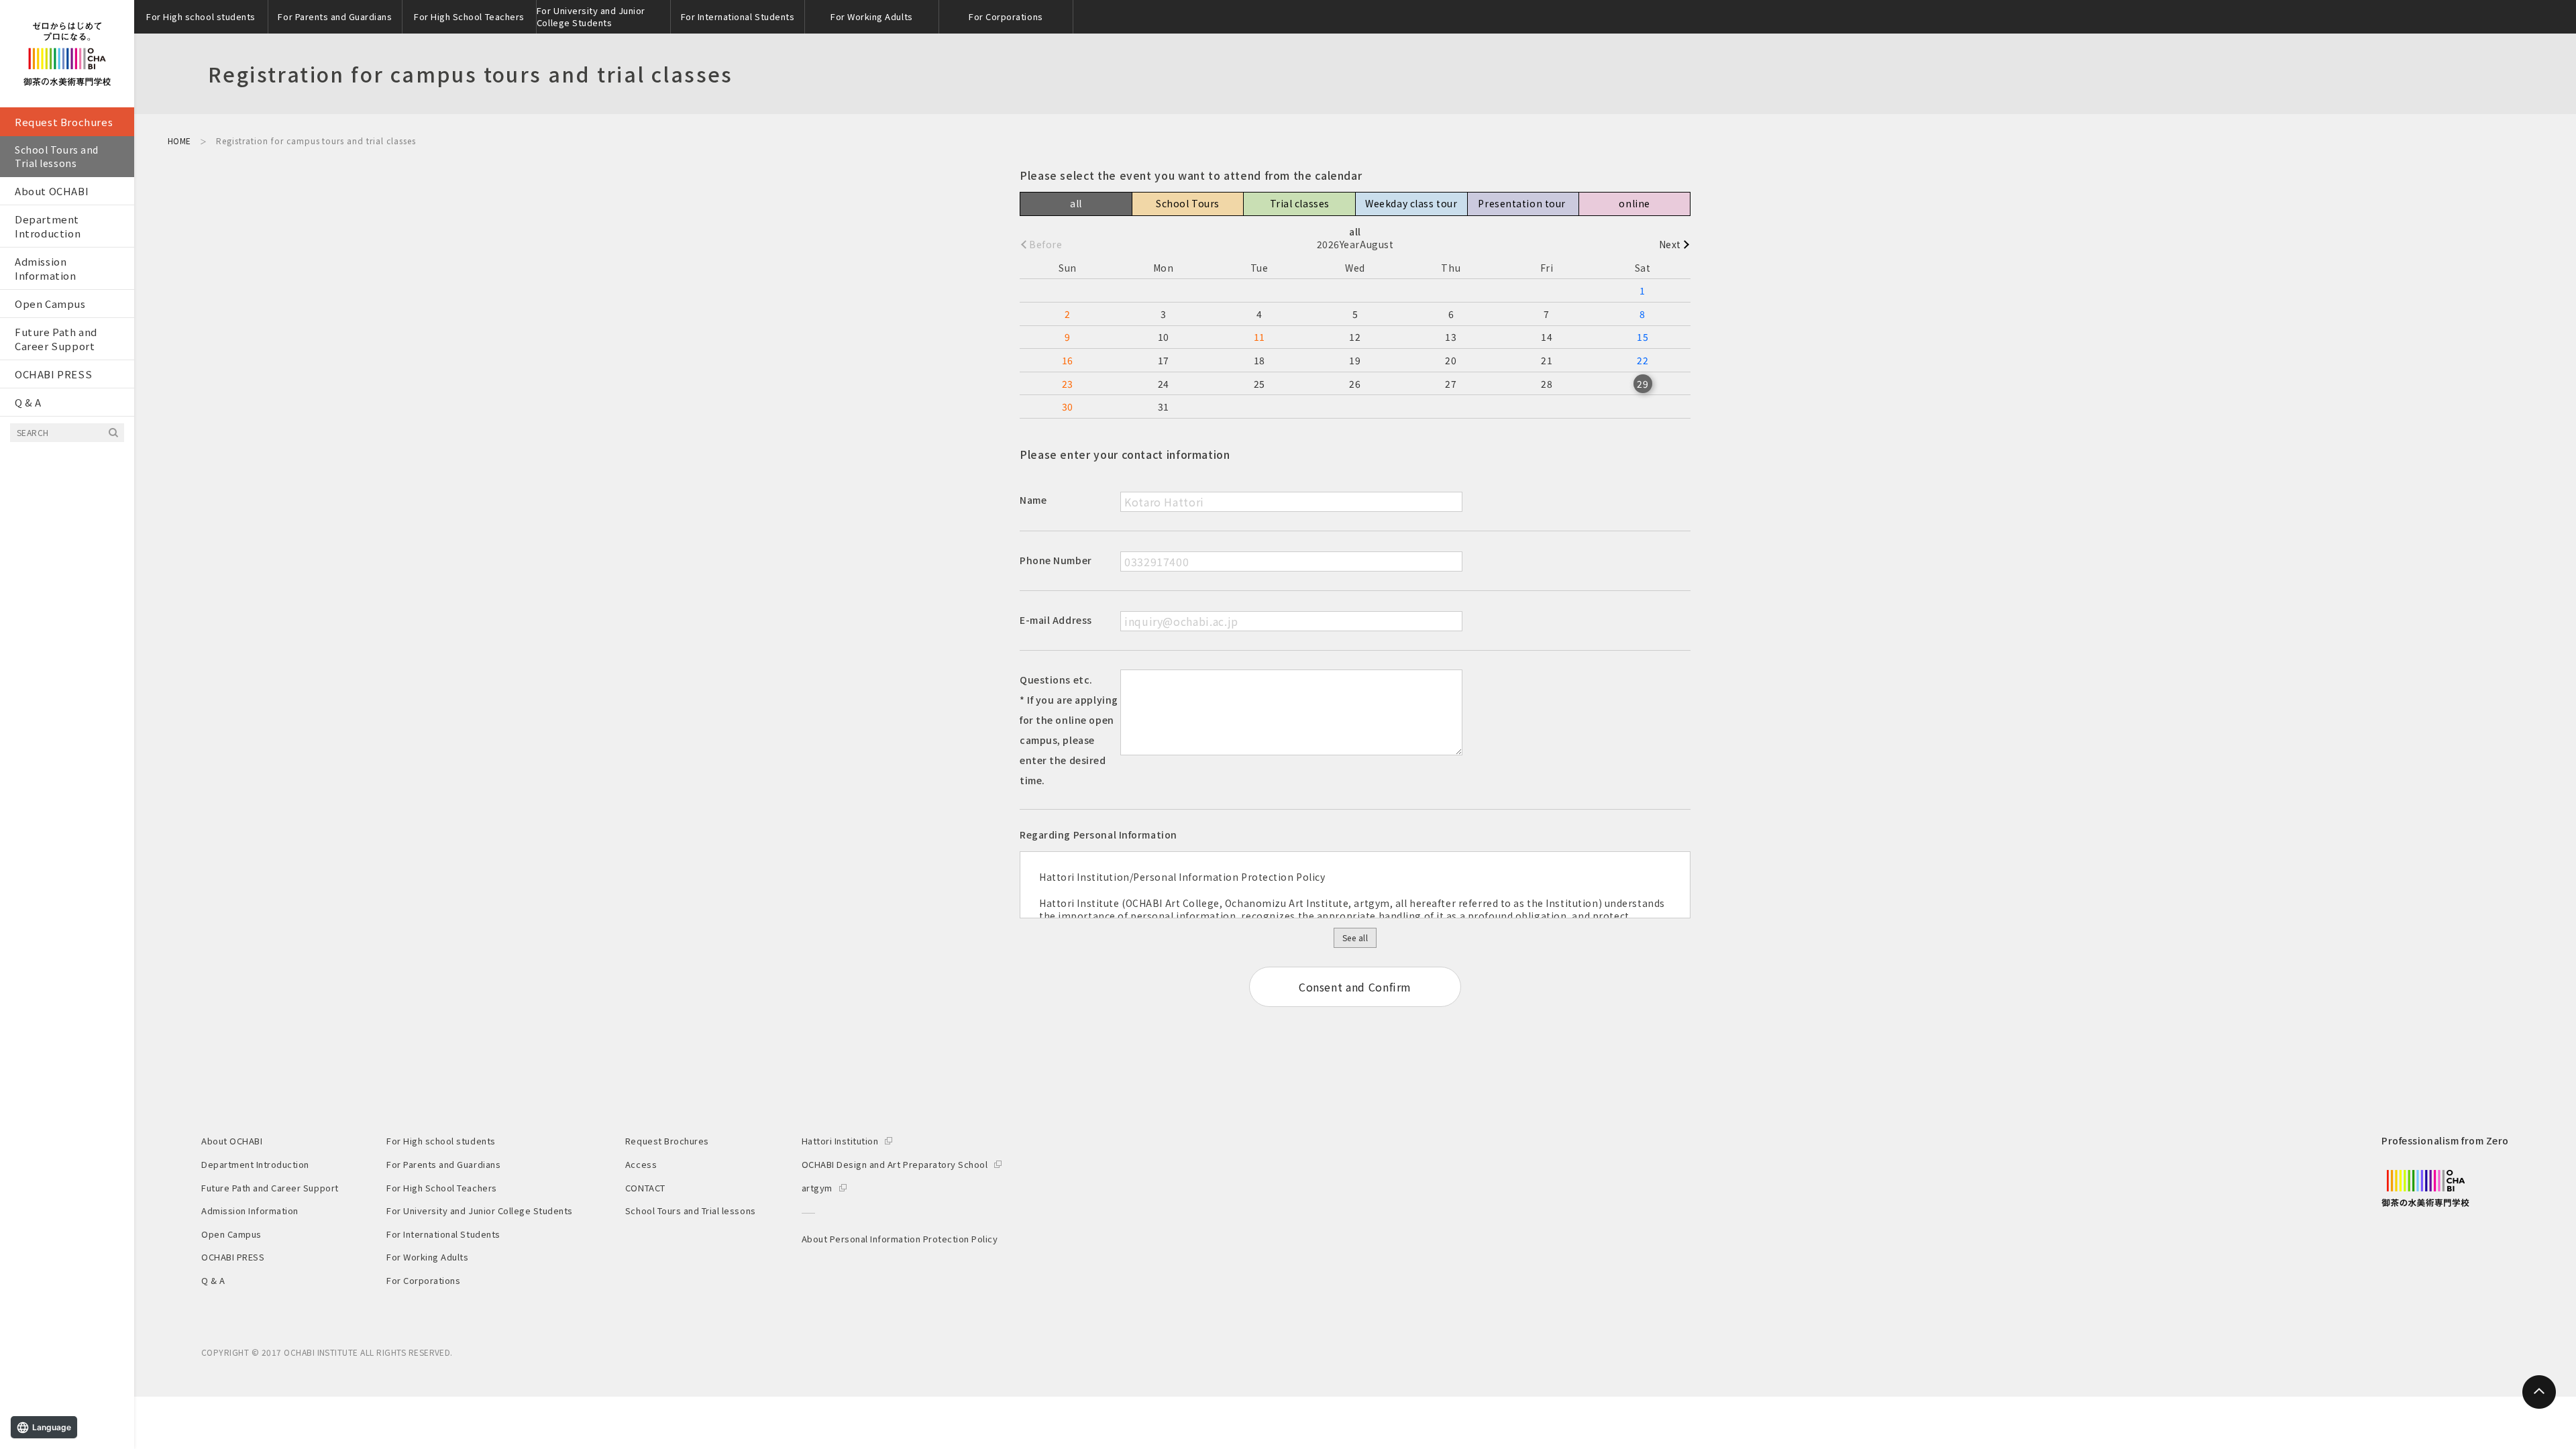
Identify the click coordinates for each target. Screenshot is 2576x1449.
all (1076, 203)
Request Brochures (64, 122)
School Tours (1188, 203)
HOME (179, 141)
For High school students (201, 16)
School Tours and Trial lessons (57, 156)
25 (1259, 384)
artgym (817, 1188)
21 (1547, 360)
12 (1355, 337)
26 (1355, 384)
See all (1355, 937)
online (1634, 203)
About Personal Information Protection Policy (900, 1239)
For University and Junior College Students (591, 16)
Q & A (28, 402)
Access (641, 1164)
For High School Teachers (469, 16)
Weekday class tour (1411, 203)
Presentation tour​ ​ (1523, 203)
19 (1355, 360)
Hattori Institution (840, 1141)
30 (1068, 407)
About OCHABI (52, 191)
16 (1068, 360)
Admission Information (46, 268)
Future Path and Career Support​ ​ (56, 339)
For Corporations (1006, 16)
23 (1068, 384)
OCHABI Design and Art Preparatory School (895, 1164)
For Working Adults (871, 16)
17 (1164, 360)
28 (1547, 384)
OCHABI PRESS (53, 374)
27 (1451, 384)
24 (1164, 384)
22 (1643, 360)
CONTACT (645, 1188)
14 (1547, 337)
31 (1164, 407)
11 (1259, 337)
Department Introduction (48, 226)
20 (1451, 360)
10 (1164, 337)
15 (1643, 337)
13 (1451, 337)
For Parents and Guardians (335, 16)
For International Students (738, 16)
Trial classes (1300, 203)
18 (1259, 360)
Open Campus (50, 304)
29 (1643, 384)
